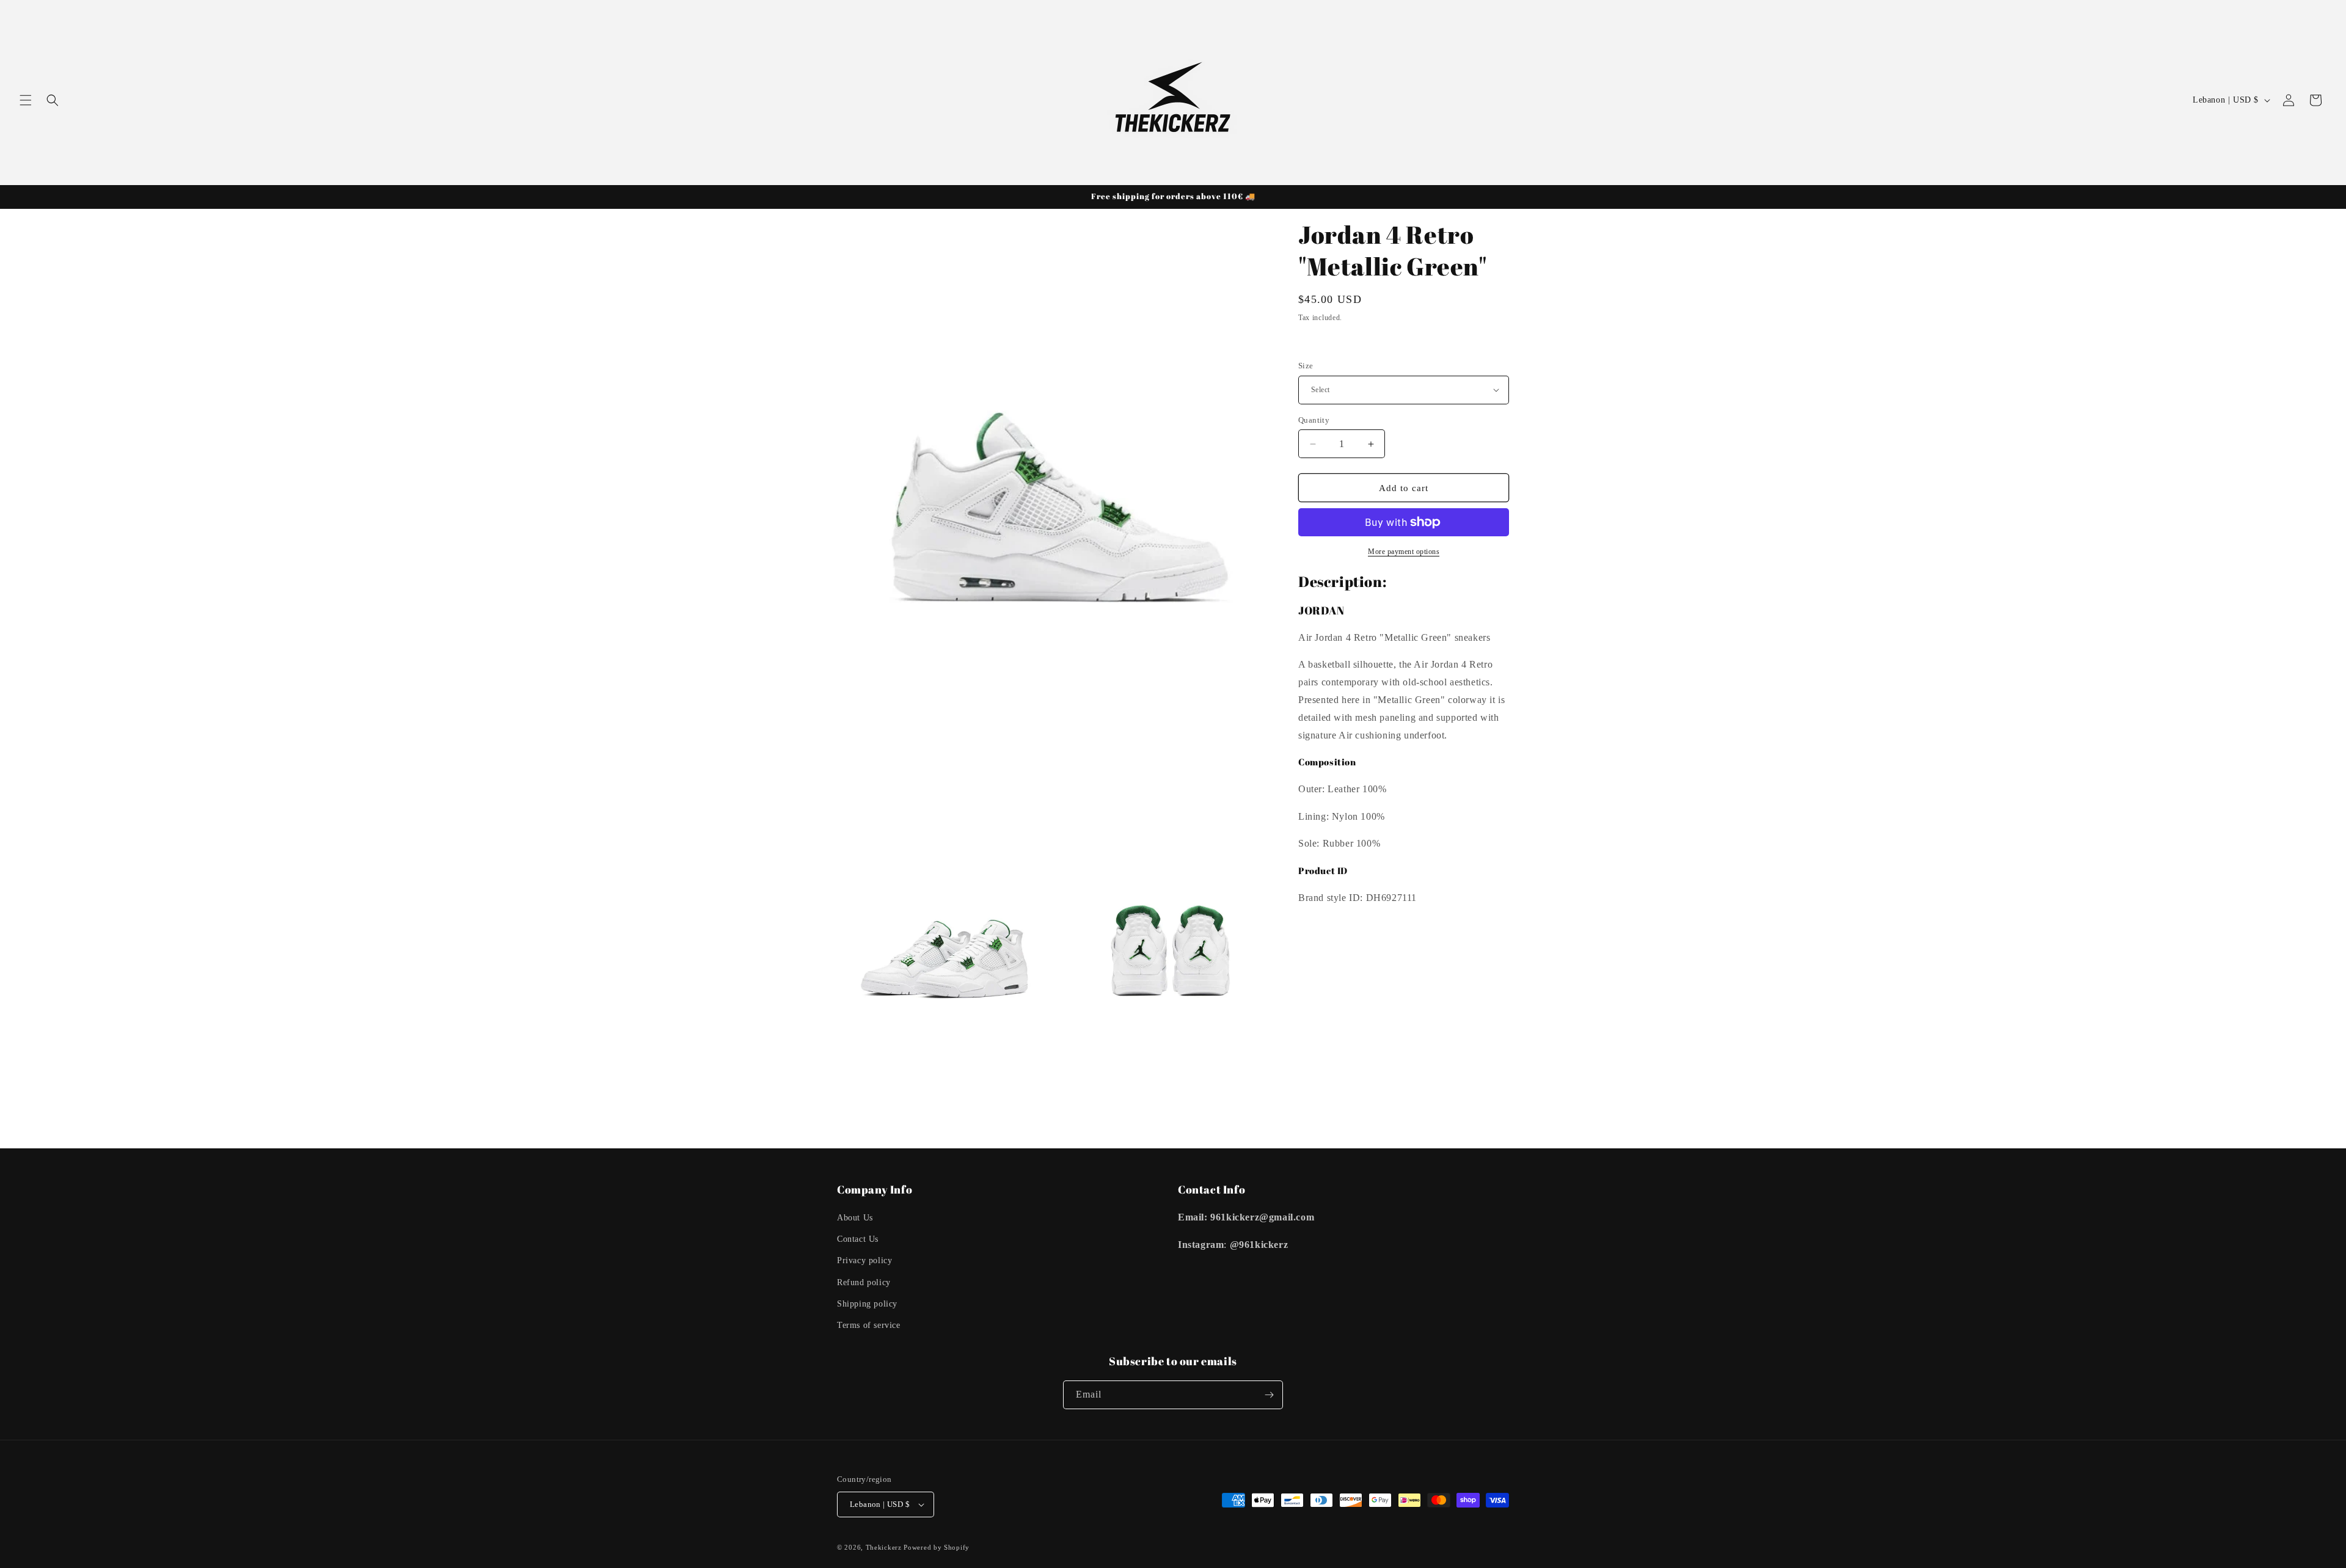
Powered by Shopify (937, 1547)
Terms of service (869, 1325)
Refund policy (864, 1282)
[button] (26, 100)
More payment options (1404, 552)
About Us (855, 1218)
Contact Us (858, 1239)
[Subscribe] (1269, 1395)
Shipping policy (867, 1304)
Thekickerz (884, 1547)
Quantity (1314, 420)
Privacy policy (864, 1260)
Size (1306, 366)
